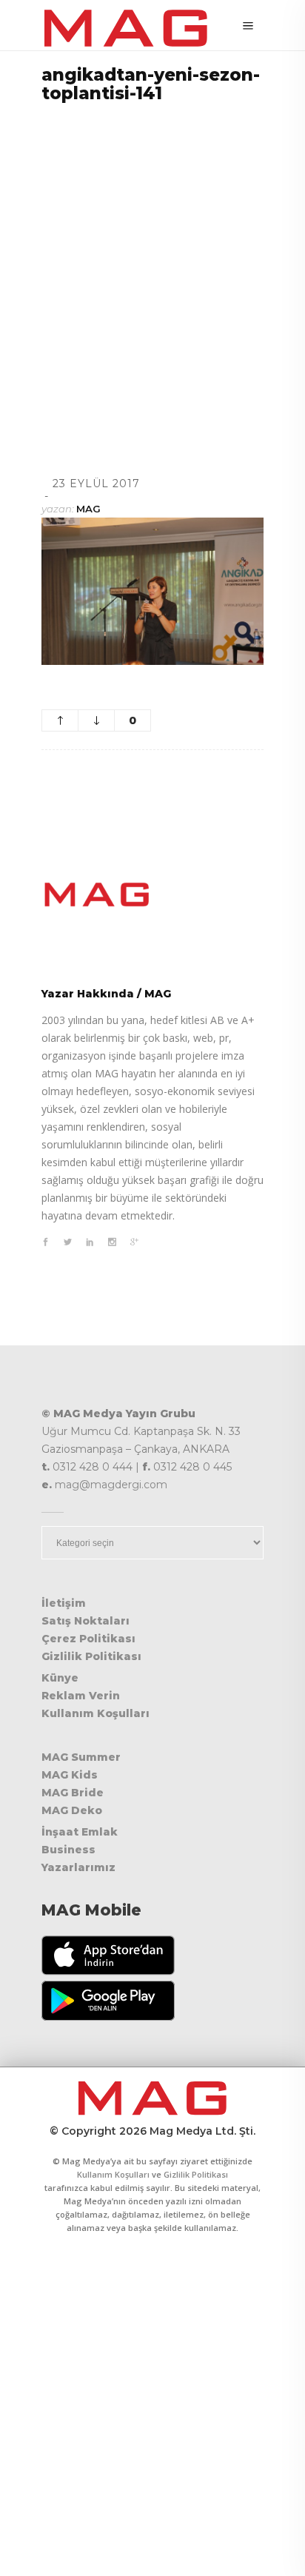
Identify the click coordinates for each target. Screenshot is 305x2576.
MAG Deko (72, 1810)
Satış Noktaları (86, 1621)
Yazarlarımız (78, 1867)
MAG (88, 509)
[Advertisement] (152, 271)
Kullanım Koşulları (95, 1713)
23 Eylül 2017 (96, 484)
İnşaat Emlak (80, 1832)
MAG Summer (81, 1757)
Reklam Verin (81, 1696)
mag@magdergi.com (111, 1485)
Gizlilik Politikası (91, 1656)
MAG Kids (70, 1775)
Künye (60, 1678)
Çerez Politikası (88, 1639)
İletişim (64, 1603)
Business (68, 1850)
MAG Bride (73, 1793)
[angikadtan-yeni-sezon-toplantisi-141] (152, 894)
